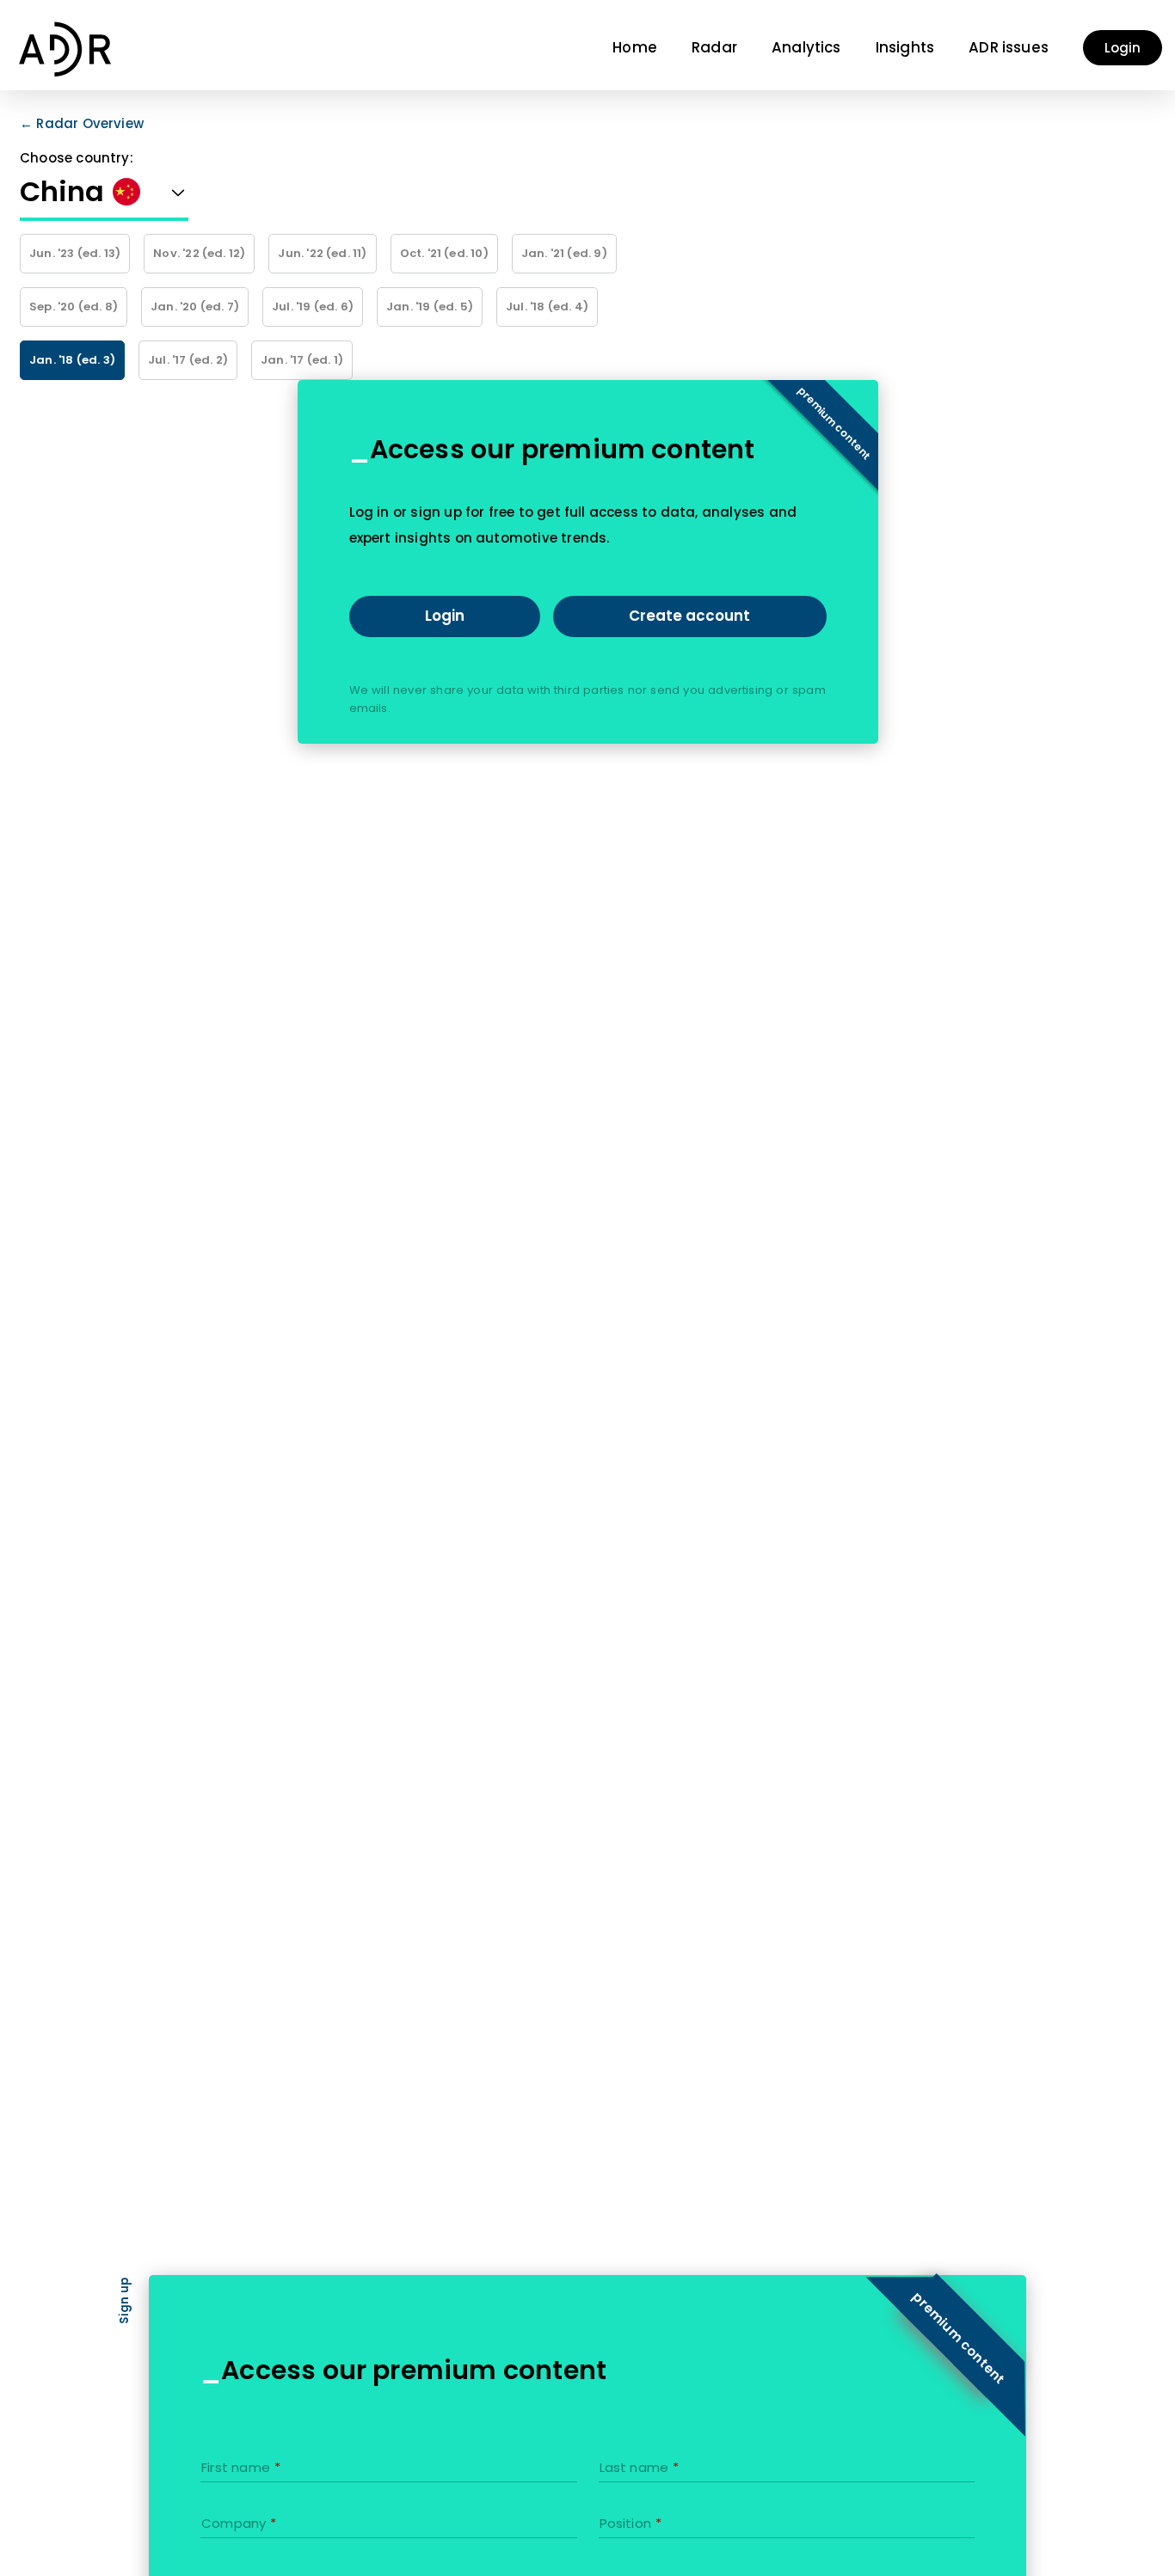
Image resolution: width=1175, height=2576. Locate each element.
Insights (905, 47)
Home (635, 47)
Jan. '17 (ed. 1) (302, 360)
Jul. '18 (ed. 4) (547, 307)
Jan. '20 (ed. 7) (195, 307)
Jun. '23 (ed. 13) (75, 253)
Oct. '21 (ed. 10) (444, 253)
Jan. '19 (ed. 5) (430, 307)
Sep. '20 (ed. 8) (74, 307)
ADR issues (1009, 47)
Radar (714, 47)
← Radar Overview (82, 123)
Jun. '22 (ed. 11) (322, 253)
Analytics (806, 47)
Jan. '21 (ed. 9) (564, 253)
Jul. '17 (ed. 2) (188, 360)
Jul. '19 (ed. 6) (313, 307)
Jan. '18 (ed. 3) (72, 360)
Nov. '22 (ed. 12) (199, 253)
